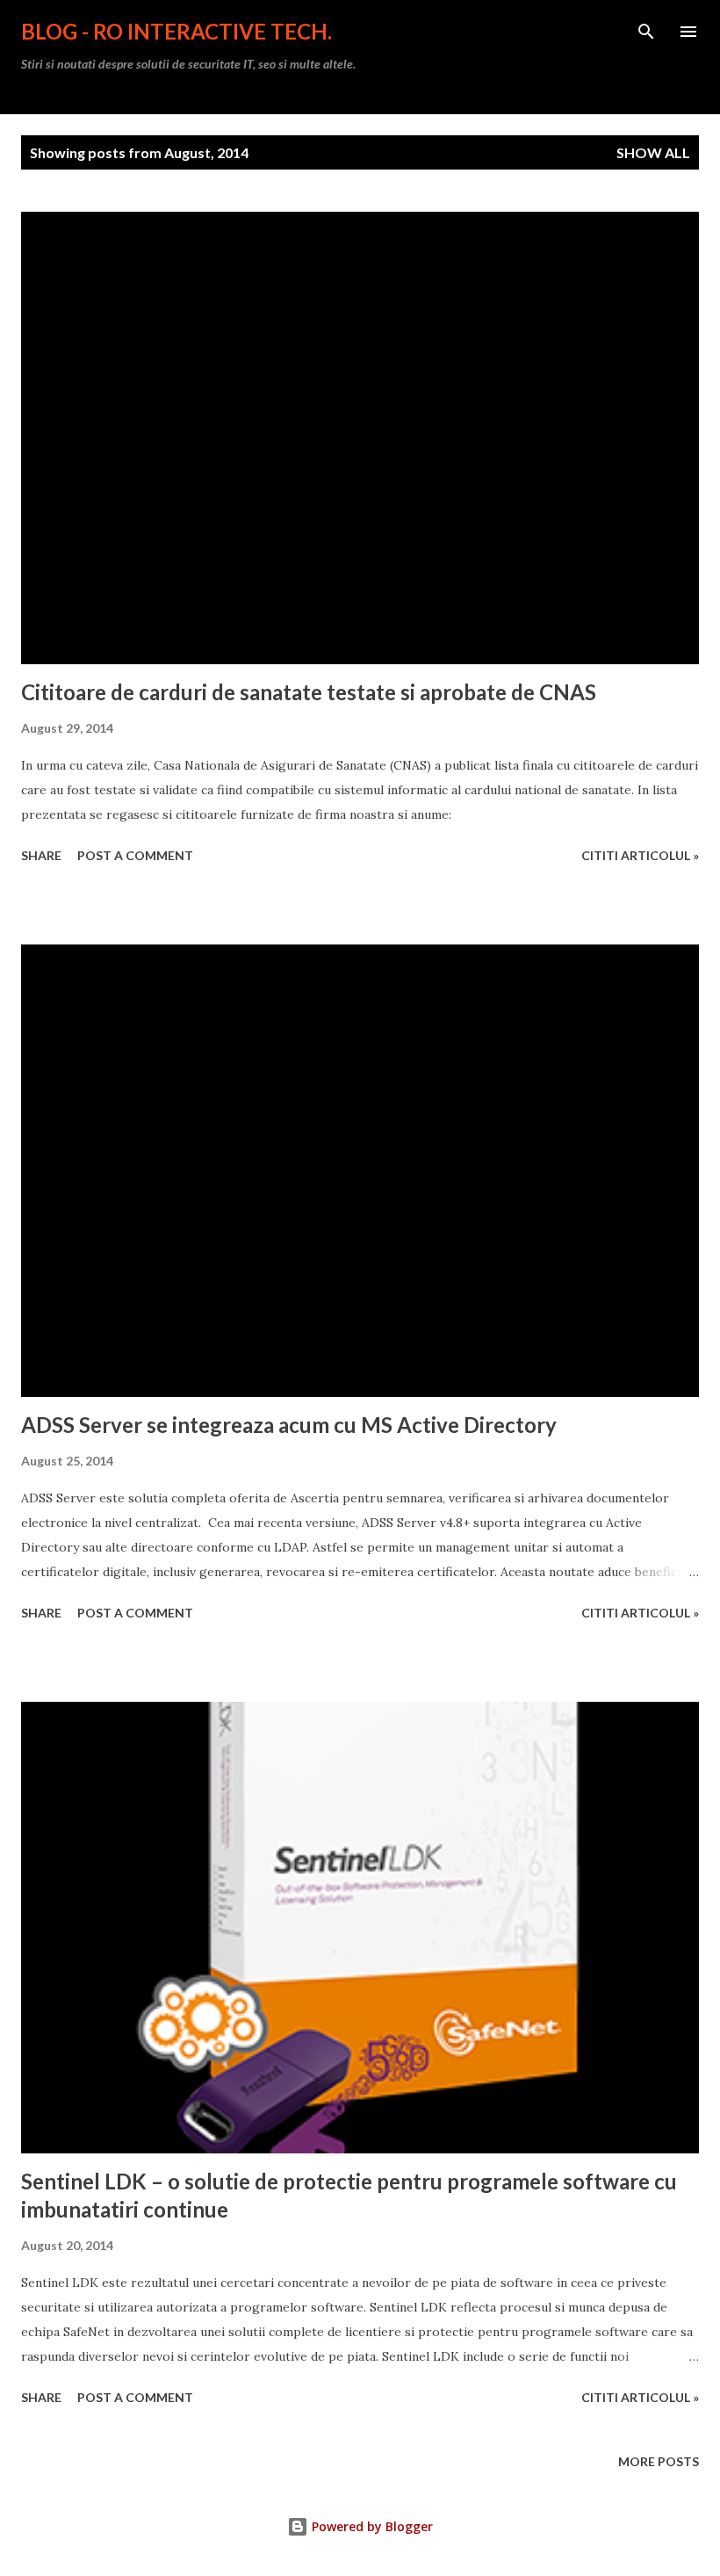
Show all (653, 152)
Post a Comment (135, 855)
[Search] (646, 32)
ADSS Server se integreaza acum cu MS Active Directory (289, 1425)
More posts (659, 2461)
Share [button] (41, 855)
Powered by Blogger (371, 2526)
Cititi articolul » (640, 855)
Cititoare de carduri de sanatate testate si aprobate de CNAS (309, 692)
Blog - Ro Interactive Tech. (176, 31)
